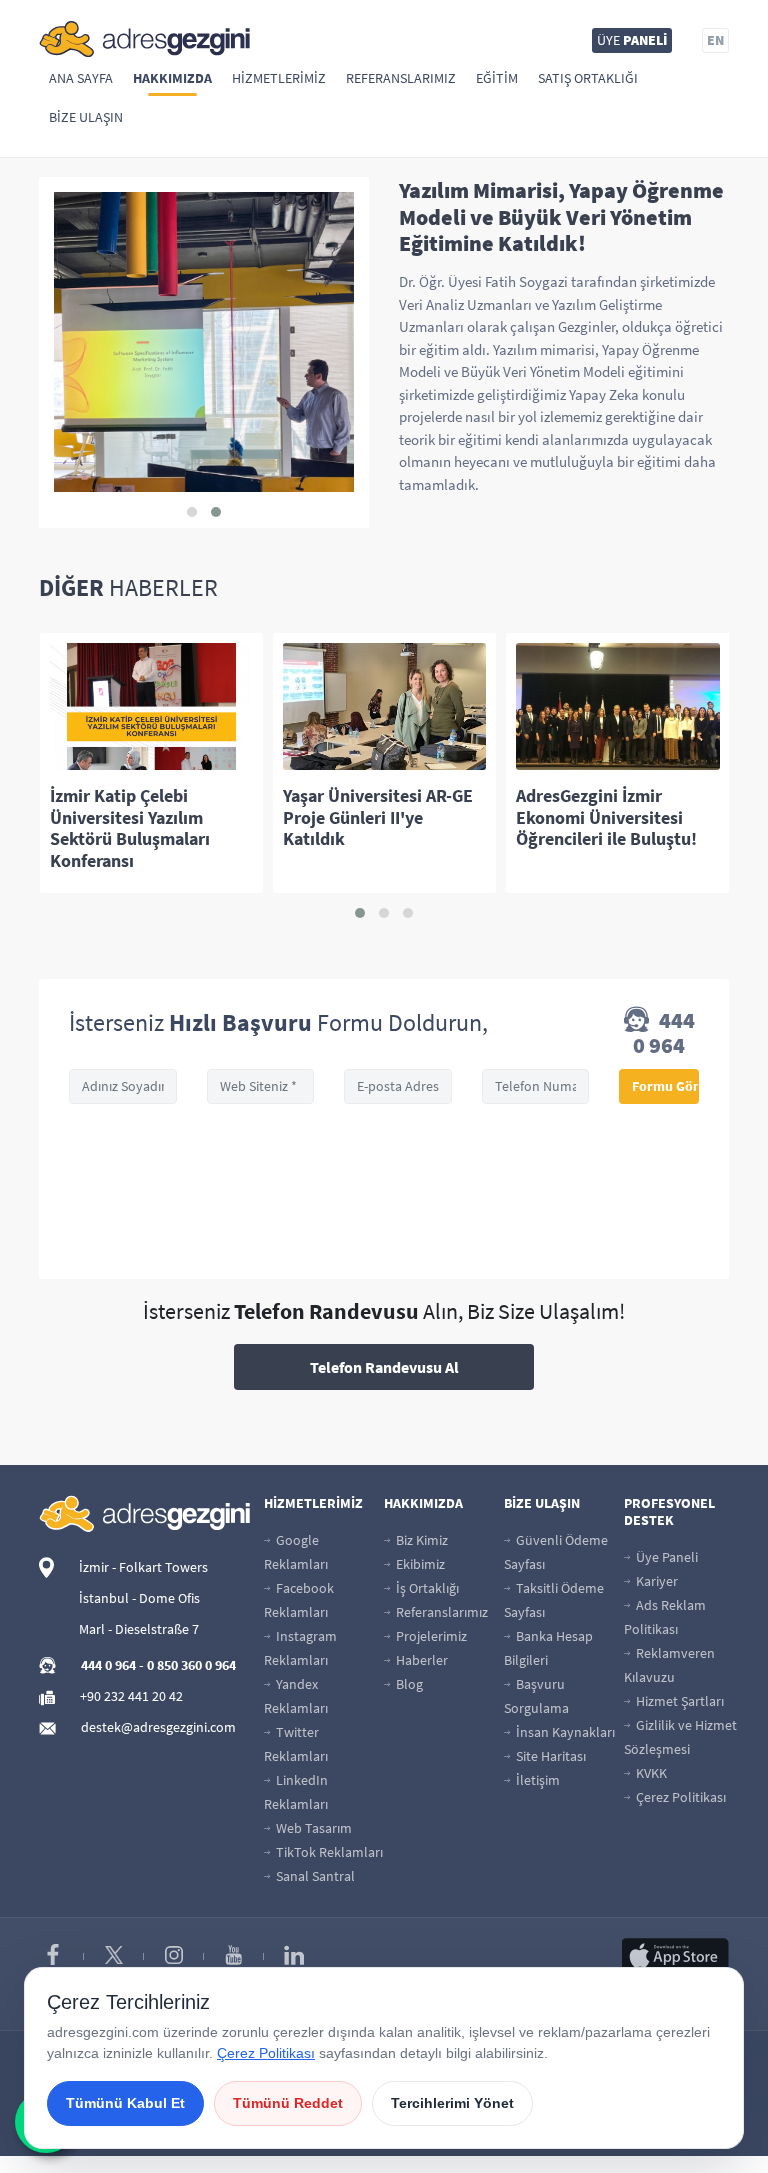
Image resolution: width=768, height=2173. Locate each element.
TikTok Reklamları (328, 1852)
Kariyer (655, 1581)
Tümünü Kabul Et (125, 2103)
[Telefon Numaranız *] (536, 1086)
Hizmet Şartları (678, 1701)
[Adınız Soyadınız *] (123, 1086)
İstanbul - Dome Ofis (139, 1598)
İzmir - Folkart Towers (143, 1567)
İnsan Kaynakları (564, 1732)
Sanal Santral (314, 1876)
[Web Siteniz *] (261, 1086)
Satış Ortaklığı (588, 78)
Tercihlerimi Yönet (452, 2103)
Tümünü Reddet (288, 2103)
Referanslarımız (401, 78)
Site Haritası (549, 1756)
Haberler (420, 1660)
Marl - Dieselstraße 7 (139, 1629)
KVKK (650, 1773)
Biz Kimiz (420, 1540)
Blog (408, 1684)
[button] (192, 512)
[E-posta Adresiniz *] (398, 1086)
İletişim (536, 1780)
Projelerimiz (430, 1636)
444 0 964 (664, 1033)
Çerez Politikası (679, 1797)
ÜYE (632, 40)
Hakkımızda (172, 78)
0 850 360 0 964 (191, 1665)
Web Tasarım (312, 1828)
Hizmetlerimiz (279, 78)
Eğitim (497, 78)
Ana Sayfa (81, 78)
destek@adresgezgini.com (158, 1727)
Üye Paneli (665, 1557)
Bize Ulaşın (86, 117)
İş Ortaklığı (426, 1588)
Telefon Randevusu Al (384, 1367)
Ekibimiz (419, 1564)
